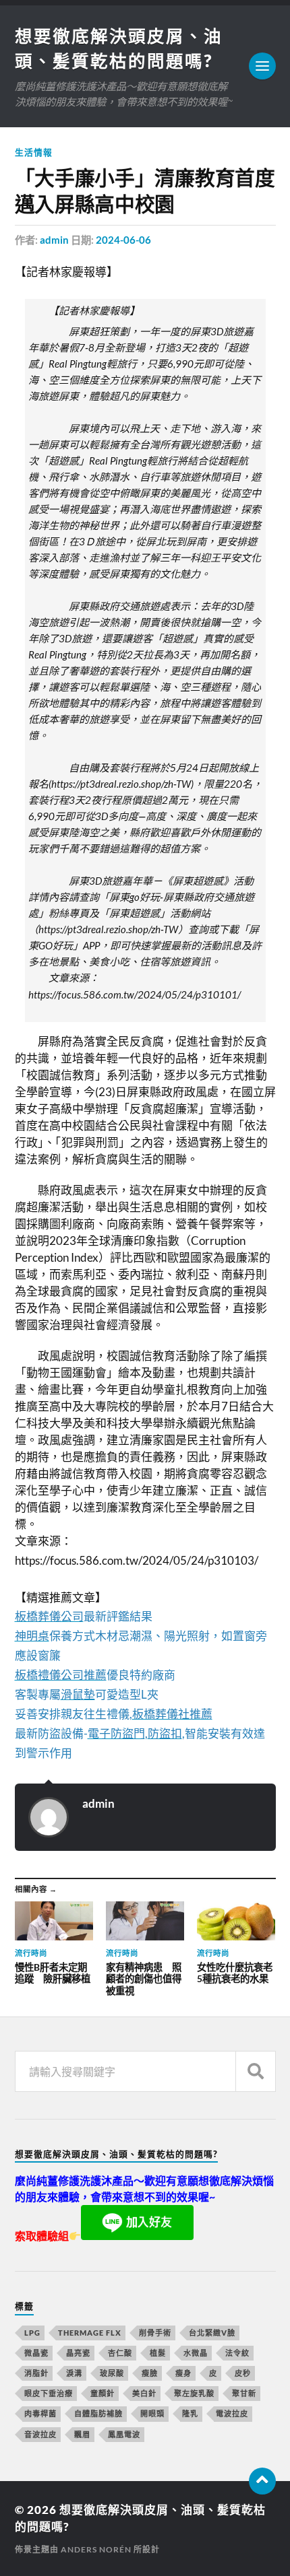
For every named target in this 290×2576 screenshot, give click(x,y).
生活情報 (34, 152)
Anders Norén (96, 2549)
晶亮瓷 (78, 2353)
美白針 (144, 2393)
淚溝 (74, 2373)
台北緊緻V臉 (212, 2333)
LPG (32, 2333)
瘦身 (183, 2373)
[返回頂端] (262, 2481)
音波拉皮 (40, 2434)
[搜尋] (256, 2071)
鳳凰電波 (124, 2434)
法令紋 (237, 2353)
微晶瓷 (36, 2353)
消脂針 (36, 2373)
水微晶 (196, 2353)
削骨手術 (155, 2333)
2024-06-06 (123, 240)
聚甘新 (244, 2393)
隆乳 (190, 2413)
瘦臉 (150, 2373)
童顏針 (103, 2393)
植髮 (158, 2353)
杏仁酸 (120, 2353)
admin (54, 240)
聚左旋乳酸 (194, 2393)
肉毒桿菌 (40, 2413)
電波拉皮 (232, 2413)
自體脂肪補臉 (98, 2413)
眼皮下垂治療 (49, 2393)
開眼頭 (152, 2413)
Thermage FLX (90, 2333)
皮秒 (243, 2373)
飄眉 (82, 2434)
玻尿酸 (112, 2373)
